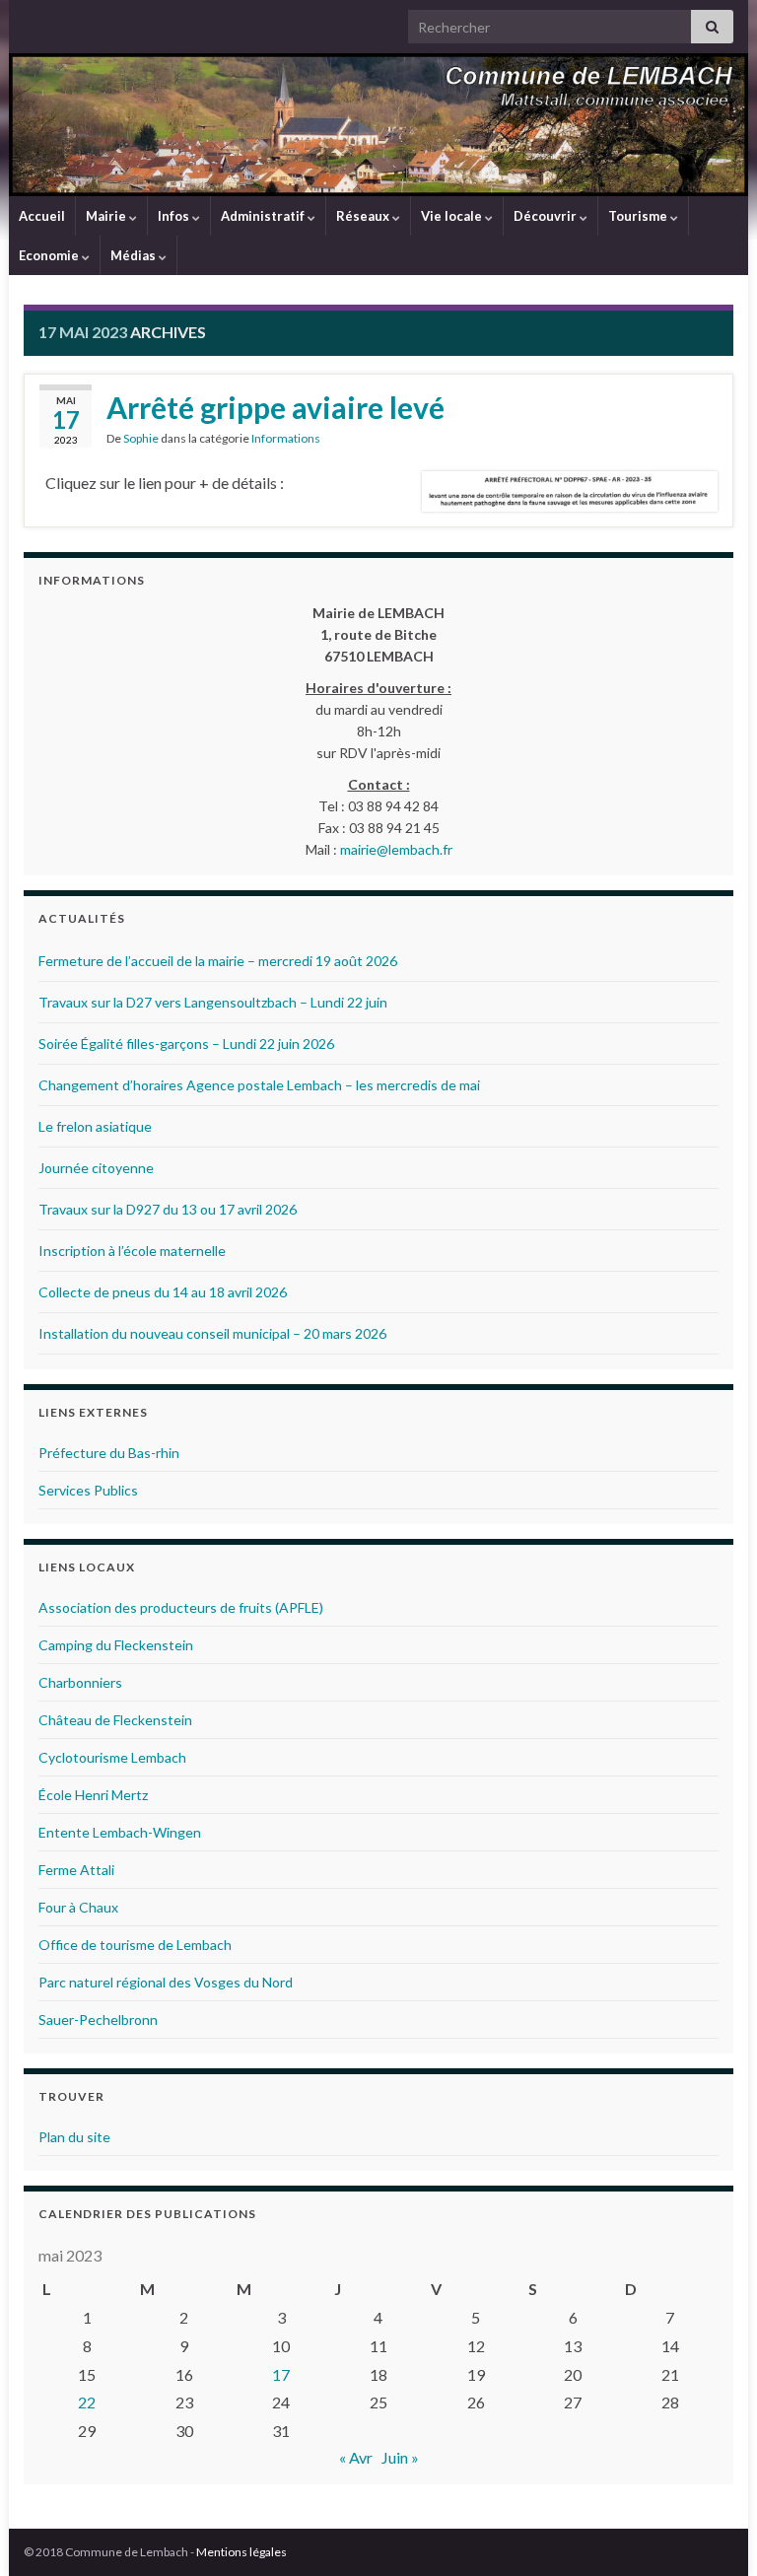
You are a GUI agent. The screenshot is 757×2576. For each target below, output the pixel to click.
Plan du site (74, 2137)
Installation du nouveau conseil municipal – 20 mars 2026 (212, 1333)
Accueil (42, 216)
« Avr (356, 2457)
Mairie (107, 216)
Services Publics (88, 1490)
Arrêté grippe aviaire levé (275, 407)
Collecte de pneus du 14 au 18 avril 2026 (163, 1292)
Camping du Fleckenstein (116, 1645)
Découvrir (547, 216)
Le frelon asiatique (95, 1126)
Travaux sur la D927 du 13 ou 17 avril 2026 (168, 1209)
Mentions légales (241, 2552)
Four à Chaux (78, 1907)
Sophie (141, 438)
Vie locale (453, 216)
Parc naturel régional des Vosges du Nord (166, 1982)
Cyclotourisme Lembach (112, 1757)
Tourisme (639, 216)
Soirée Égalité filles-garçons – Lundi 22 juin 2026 (186, 1044)
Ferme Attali (76, 1870)
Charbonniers (80, 1682)
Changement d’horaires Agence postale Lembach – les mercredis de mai (259, 1085)
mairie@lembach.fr (396, 849)
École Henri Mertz (93, 1795)
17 (281, 2374)
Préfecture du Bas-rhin (109, 1453)
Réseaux (364, 216)
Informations (286, 438)
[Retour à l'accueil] (378, 125)
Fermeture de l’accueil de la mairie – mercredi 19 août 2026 (218, 961)
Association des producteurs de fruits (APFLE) (181, 1607)
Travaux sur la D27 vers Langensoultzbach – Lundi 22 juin (213, 1002)
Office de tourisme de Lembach (135, 1945)
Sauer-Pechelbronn (98, 2019)
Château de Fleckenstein (115, 1720)
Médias (135, 255)
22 (87, 2402)
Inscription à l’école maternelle (132, 1251)
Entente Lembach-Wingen (120, 1832)
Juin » (400, 2457)
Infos (175, 216)
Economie (50, 255)
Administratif (264, 216)
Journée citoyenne (96, 1168)
